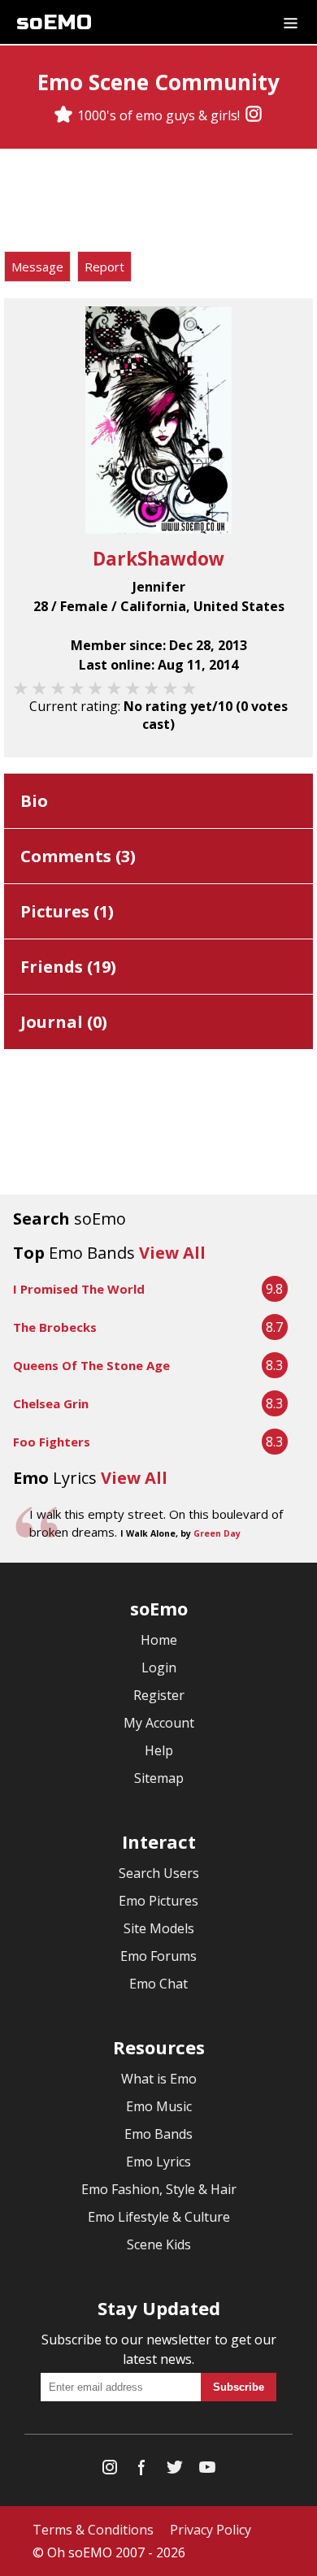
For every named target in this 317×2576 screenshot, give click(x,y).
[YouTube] (207, 2471)
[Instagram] (254, 115)
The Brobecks (55, 1327)
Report (104, 267)
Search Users (159, 1873)
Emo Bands (158, 2134)
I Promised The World (79, 1289)
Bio (34, 801)
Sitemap (159, 1778)
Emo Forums (158, 1956)
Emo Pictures (158, 1901)
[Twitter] (175, 2471)
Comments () (78, 856)
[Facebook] (142, 2471)
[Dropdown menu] (291, 22)
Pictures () (67, 911)
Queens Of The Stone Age (91, 1365)
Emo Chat (158, 1984)
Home (159, 1640)
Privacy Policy (211, 2530)
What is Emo (159, 2079)
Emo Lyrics (158, 2162)
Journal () (64, 1022)
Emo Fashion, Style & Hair (159, 2189)
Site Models (159, 1928)
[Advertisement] (158, 202)
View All (172, 1253)
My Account (159, 1723)
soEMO (54, 22)
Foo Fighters (52, 1442)
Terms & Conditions (93, 2530)
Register (159, 1695)
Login (159, 1667)
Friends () (68, 967)
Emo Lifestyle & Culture (159, 2217)
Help (159, 1750)
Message (37, 267)
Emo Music (159, 2106)
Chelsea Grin (51, 1403)
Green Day (217, 1533)
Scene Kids (159, 2244)
